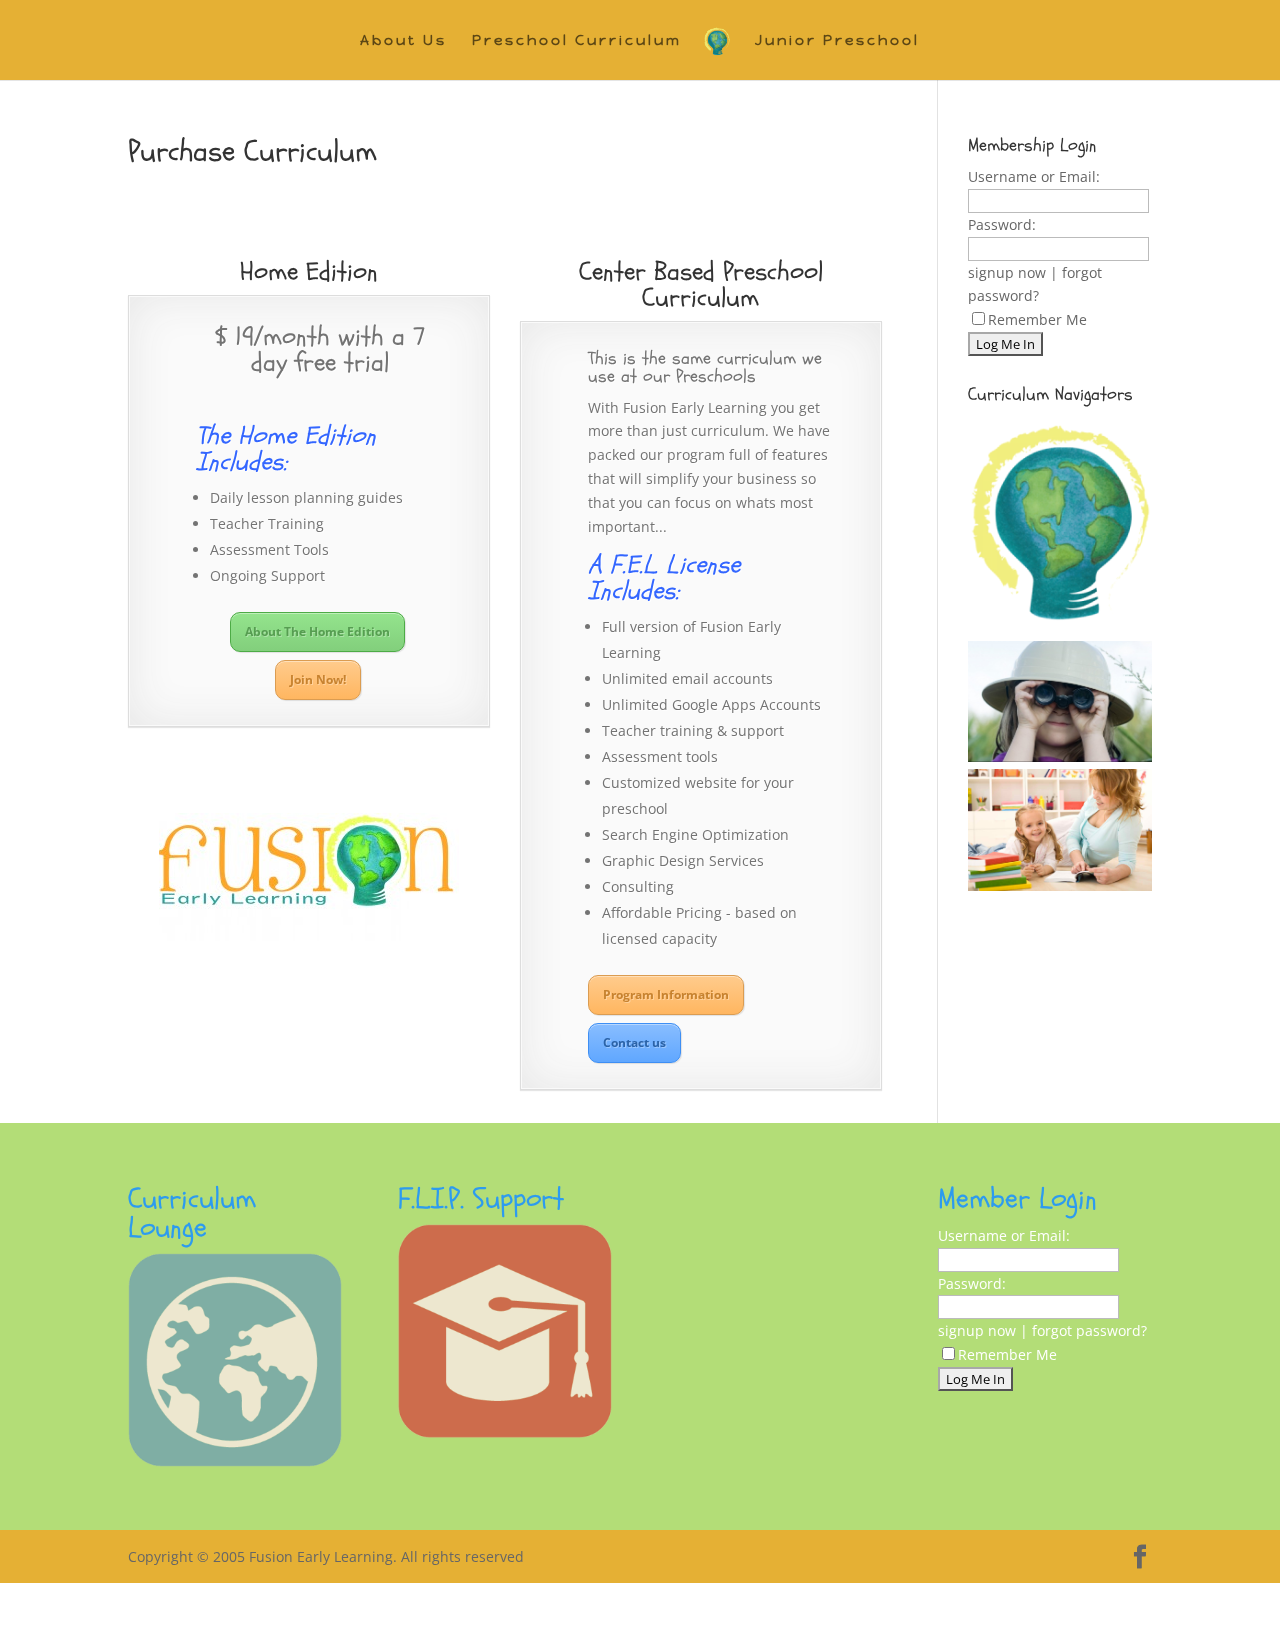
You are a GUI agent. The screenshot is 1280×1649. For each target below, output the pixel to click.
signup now (1007, 272)
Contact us (634, 1042)
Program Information (666, 994)
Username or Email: (1034, 176)
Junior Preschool (837, 41)
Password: (1002, 224)
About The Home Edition (317, 631)
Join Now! (318, 679)
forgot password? (1089, 1330)
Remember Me (1037, 319)
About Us (403, 41)
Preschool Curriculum (577, 41)
